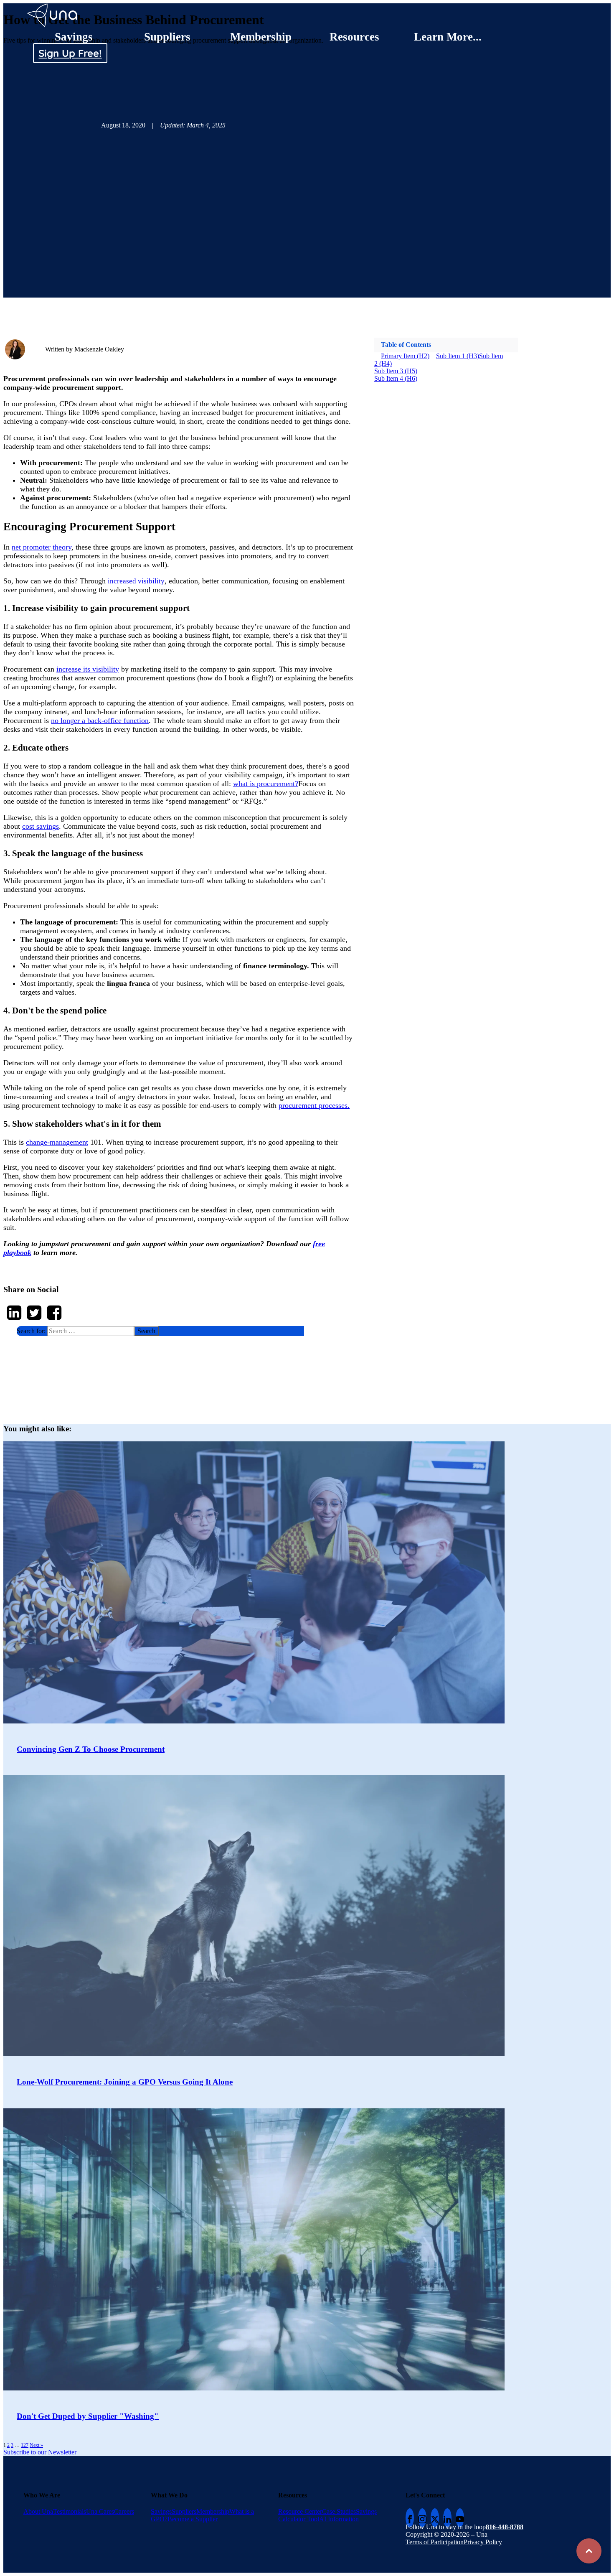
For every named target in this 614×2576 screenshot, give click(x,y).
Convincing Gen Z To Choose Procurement (91, 1749)
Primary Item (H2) (405, 356)
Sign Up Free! (70, 53)
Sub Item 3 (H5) (396, 371)
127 (25, 2445)
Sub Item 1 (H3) (458, 356)
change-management (57, 1142)
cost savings (41, 826)
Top (589, 2551)
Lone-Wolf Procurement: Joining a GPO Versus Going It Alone (125, 2082)
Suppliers (167, 37)
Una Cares (100, 2511)
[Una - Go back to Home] (53, 7)
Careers (124, 2511)
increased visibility (136, 581)
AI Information (339, 2519)
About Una (38, 2511)
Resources (354, 37)
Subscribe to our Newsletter (40, 2452)
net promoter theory (42, 547)
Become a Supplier (193, 2519)
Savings (74, 37)
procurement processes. (314, 1105)
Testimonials (70, 2511)
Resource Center (300, 2511)
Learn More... (448, 37)
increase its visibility (88, 669)
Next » (36, 2445)
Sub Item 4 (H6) (396, 378)
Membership (261, 37)
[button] (160, 1331)
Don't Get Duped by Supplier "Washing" (88, 2416)
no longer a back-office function (100, 720)
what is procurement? (266, 784)
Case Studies (339, 2511)
